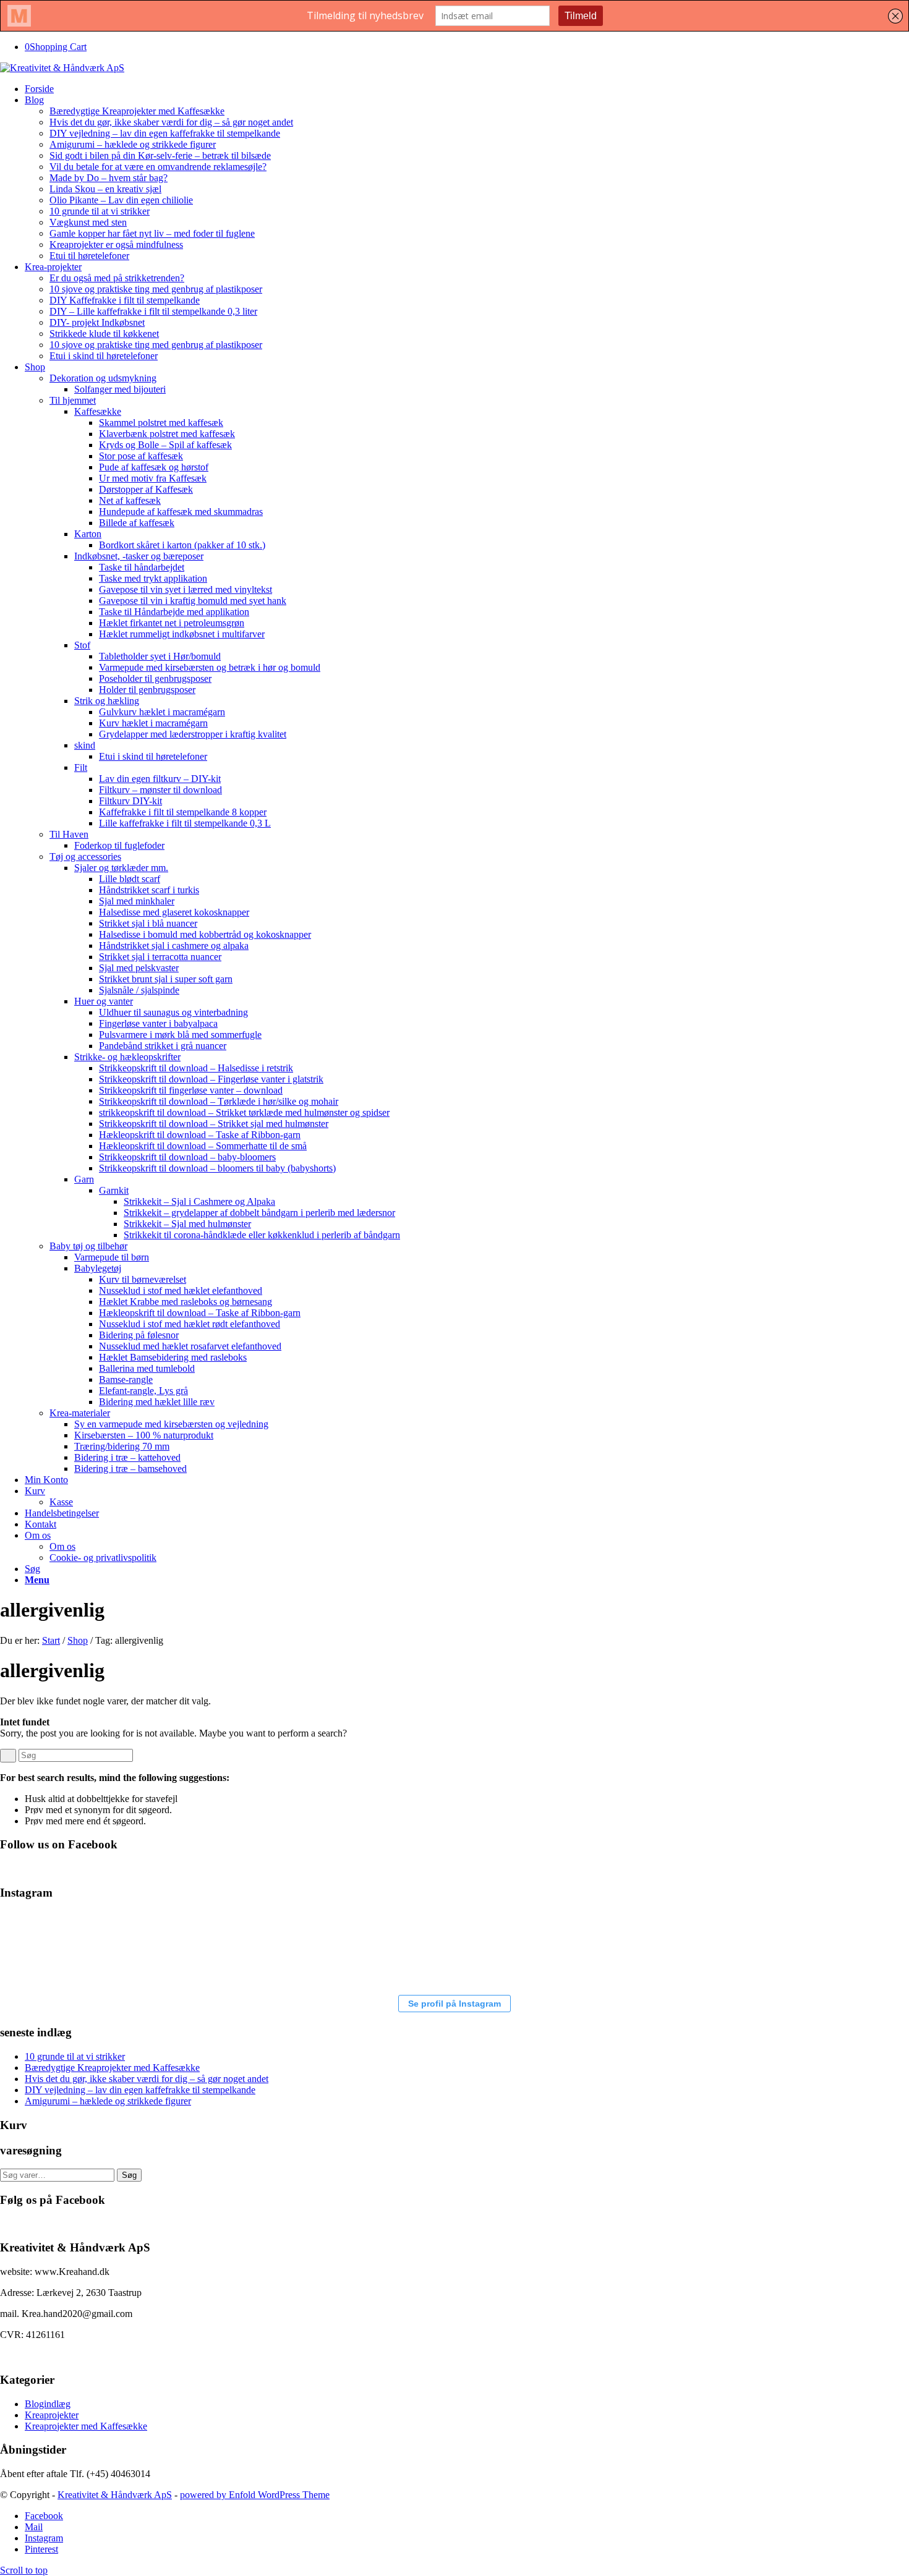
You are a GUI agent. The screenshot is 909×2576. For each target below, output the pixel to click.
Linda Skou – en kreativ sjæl (105, 189)
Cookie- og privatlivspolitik (103, 1558)
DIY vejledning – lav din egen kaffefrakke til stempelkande (165, 133)
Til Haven (69, 834)
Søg (129, 2175)
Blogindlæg (48, 2404)
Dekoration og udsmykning (103, 378)
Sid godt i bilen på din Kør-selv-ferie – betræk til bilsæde (160, 155)
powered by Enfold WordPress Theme (255, 2495)
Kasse (61, 1502)
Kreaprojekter (52, 2415)
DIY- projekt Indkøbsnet (97, 322)
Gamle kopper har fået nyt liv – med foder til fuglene (152, 233)
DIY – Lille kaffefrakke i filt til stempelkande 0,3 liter (153, 311)
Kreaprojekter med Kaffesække (86, 2426)
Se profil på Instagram (454, 2004)
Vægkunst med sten (88, 222)
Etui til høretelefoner (89, 256)
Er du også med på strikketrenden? (117, 278)
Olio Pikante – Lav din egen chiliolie (121, 200)
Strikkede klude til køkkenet (104, 334)
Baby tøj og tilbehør (88, 1246)
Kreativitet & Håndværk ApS (115, 2495)
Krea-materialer (80, 1413)
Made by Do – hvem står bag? (109, 178)
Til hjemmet (73, 400)
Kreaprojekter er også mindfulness (116, 244)
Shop (78, 1640)
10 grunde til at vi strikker (100, 211)
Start (51, 1640)
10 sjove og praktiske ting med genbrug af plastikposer (156, 289)
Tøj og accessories (85, 857)
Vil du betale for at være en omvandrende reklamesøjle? (158, 167)
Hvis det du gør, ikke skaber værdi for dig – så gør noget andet (171, 122)
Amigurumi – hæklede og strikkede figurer (133, 144)
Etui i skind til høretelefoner (104, 356)
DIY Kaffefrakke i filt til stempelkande (125, 300)
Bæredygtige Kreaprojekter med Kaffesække (137, 111)
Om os (62, 1546)
